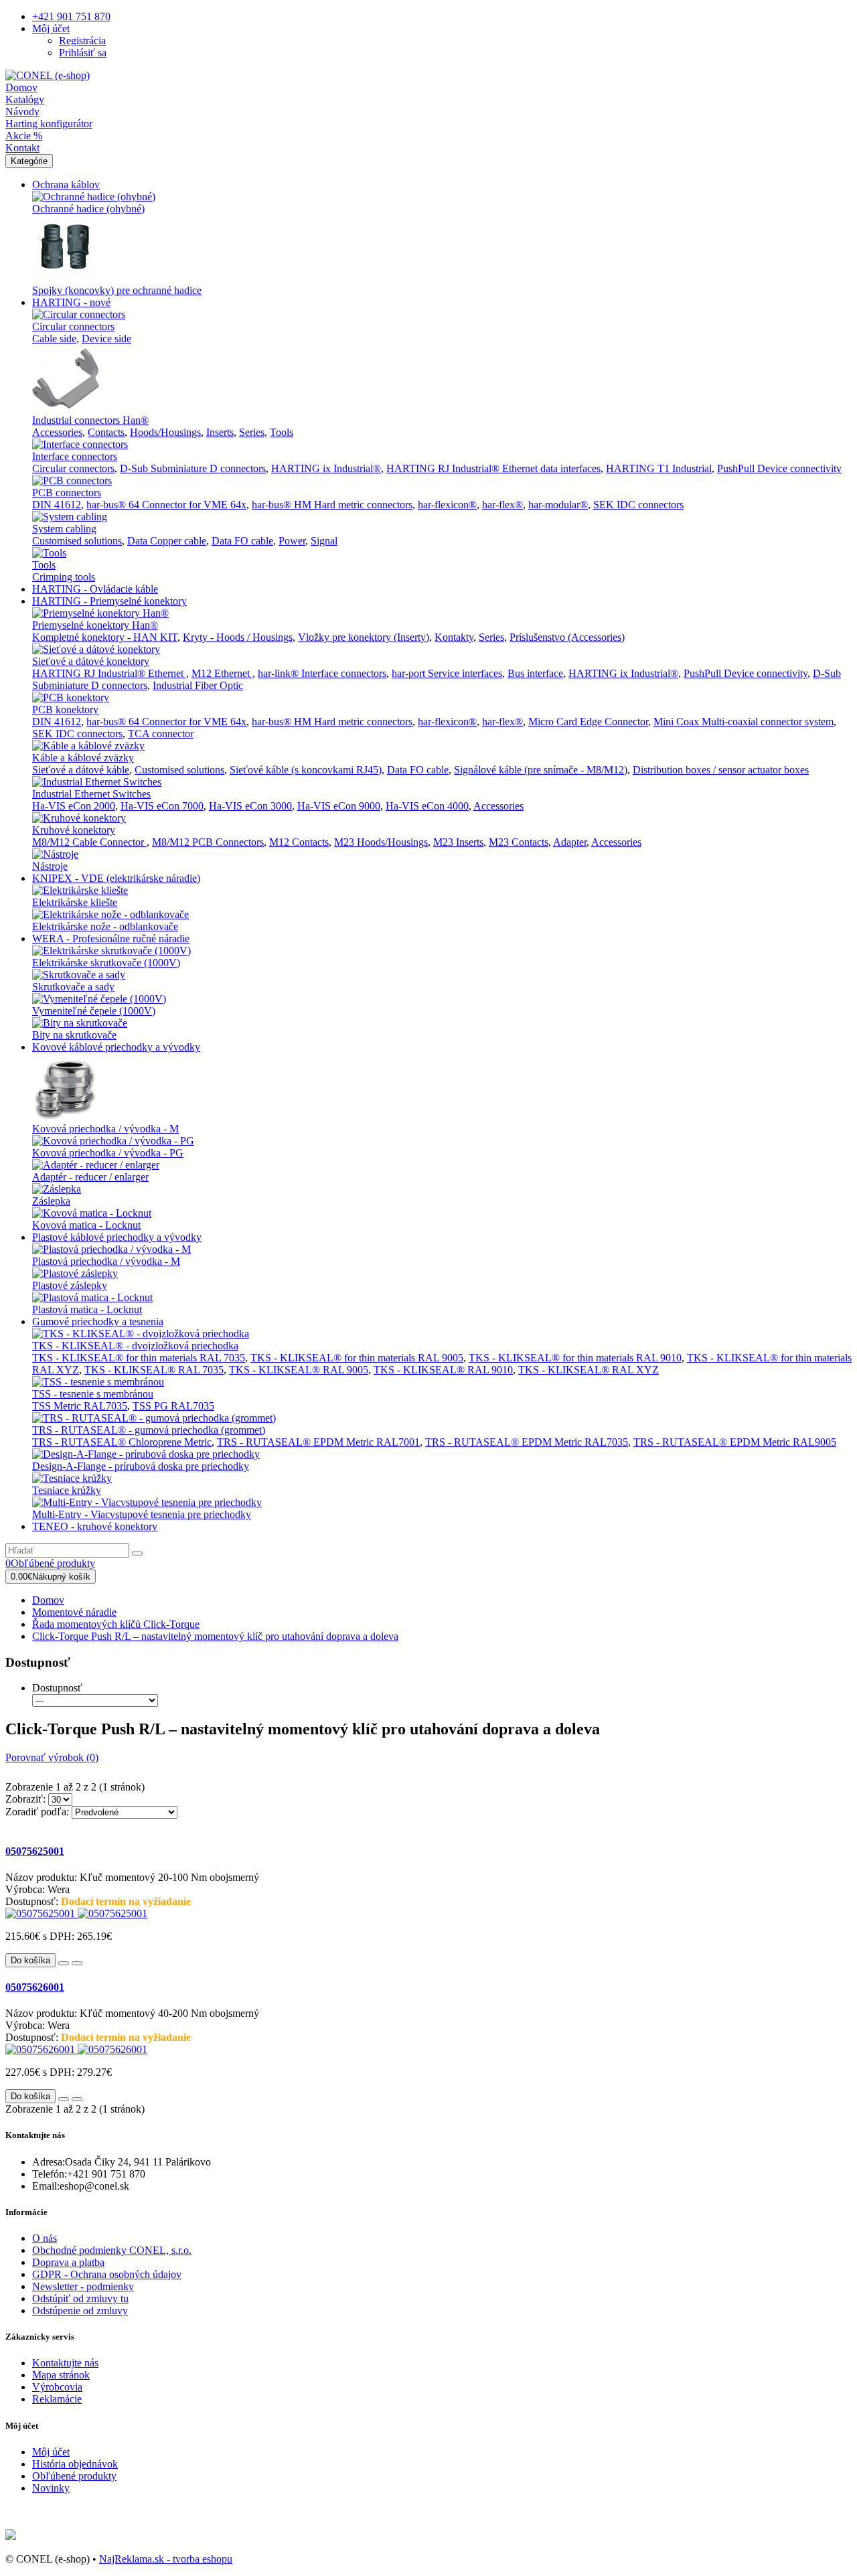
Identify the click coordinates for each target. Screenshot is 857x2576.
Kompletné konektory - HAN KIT (105, 637)
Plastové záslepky (70, 1285)
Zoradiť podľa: (37, 1812)
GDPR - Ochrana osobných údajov (107, 2274)
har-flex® (502, 505)
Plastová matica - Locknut (87, 1309)
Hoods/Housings (165, 432)
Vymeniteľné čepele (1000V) (94, 1011)
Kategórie (29, 161)
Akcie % (24, 136)
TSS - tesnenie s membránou (93, 1394)
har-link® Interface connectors (322, 673)
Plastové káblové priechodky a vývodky (117, 1237)
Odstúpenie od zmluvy (80, 2310)
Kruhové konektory (74, 830)
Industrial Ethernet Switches (91, 794)
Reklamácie (57, 2399)
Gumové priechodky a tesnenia (98, 1321)
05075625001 (35, 1851)
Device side (106, 338)
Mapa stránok (61, 2375)
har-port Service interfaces (447, 673)
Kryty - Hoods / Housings (238, 637)
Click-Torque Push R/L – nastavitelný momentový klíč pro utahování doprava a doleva (215, 1636)
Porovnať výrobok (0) (52, 1757)
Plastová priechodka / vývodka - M (106, 1261)
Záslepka (51, 1201)
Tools (282, 432)
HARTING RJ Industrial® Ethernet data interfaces (493, 468)
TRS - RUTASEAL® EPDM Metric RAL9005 (735, 1442)
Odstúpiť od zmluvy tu (80, 2298)
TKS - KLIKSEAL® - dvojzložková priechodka (135, 1346)
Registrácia (82, 41)
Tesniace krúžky (67, 1490)
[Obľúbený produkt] (64, 1963)
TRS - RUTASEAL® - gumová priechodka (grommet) (149, 1430)
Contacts (106, 432)
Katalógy (25, 99)
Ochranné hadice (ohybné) (88, 209)
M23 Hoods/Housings (381, 842)
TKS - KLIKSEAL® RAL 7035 (154, 1370)
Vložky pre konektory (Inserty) (364, 637)
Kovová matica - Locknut (86, 1225)
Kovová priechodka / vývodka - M (105, 1129)
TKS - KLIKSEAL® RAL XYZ (589, 1370)
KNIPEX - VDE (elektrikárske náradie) (116, 878)
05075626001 (35, 1987)
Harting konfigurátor (49, 124)
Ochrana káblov (66, 184)
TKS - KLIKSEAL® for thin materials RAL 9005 (357, 1358)
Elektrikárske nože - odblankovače (105, 926)
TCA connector (161, 734)
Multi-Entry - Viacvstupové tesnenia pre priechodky (142, 1514)
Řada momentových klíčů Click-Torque (116, 1624)
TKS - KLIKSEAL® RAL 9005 (299, 1370)
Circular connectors (73, 326)
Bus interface (535, 673)
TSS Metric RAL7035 (80, 1406)
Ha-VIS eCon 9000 (339, 806)
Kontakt (22, 148)
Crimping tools (64, 577)
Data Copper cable (167, 541)
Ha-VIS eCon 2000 (74, 806)
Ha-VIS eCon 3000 (250, 806)
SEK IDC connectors (638, 505)
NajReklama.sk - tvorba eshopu (166, 2559)
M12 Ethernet (222, 673)
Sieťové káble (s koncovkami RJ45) (306, 770)
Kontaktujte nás (65, 2363)
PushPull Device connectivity (779, 468)
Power (292, 541)
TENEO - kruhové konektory (95, 1526)
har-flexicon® (447, 505)
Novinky (51, 2488)
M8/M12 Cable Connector (89, 842)
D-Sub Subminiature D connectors (193, 468)
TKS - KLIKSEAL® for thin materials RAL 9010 (575, 1358)
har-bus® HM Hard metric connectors (332, 505)
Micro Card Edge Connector (588, 722)
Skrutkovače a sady (73, 987)
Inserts (220, 432)
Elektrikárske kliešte (75, 902)
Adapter (570, 842)
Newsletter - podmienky (83, 2286)
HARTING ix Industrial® (326, 468)
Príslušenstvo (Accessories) (567, 637)
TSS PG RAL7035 (173, 1406)
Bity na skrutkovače (74, 1035)
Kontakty (454, 637)
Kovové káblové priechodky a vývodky (116, 1047)
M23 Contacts (519, 842)
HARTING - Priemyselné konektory (109, 601)
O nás (45, 2238)
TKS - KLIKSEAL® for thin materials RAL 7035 (139, 1358)
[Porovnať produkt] (77, 1963)
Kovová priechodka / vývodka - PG (108, 1153)
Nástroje (50, 866)
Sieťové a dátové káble (81, 770)
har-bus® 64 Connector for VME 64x (166, 505)
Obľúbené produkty (74, 2476)
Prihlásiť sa (83, 53)
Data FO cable (242, 541)
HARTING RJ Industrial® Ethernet (109, 673)
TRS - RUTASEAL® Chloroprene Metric (122, 1442)
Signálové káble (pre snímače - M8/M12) (541, 770)
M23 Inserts (458, 842)
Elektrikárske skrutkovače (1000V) (106, 963)
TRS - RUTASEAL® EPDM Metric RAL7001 (318, 1442)
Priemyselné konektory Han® (95, 625)
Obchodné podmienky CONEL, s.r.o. (112, 2250)
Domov (21, 87)
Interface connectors (75, 456)
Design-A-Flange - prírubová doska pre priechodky (141, 1466)
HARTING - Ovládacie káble (95, 589)
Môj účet (51, 2452)
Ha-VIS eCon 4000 (427, 806)
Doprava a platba (68, 2262)
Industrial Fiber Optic (198, 685)
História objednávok (75, 2464)
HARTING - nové (71, 302)
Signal (324, 541)
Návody (22, 111)
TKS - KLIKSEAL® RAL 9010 (443, 1370)
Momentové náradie (74, 1612)
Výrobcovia (57, 2387)
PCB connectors (67, 493)
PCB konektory (65, 709)
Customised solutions (77, 541)
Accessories (57, 432)
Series (252, 432)
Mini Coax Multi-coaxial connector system (744, 722)
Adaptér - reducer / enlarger (90, 1177)
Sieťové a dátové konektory (91, 661)
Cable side (54, 338)
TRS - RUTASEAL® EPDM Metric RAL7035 (527, 1442)
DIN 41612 (57, 505)
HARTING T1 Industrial (659, 468)
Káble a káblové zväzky (83, 758)
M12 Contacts (299, 842)
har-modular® (558, 505)
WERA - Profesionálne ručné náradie (111, 938)
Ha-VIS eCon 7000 (162, 806)
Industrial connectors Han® (90, 420)
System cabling (64, 529)
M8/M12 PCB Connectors (208, 842)
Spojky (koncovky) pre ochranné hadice (117, 290)
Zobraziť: (25, 1799)
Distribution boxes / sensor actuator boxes (721, 770)
